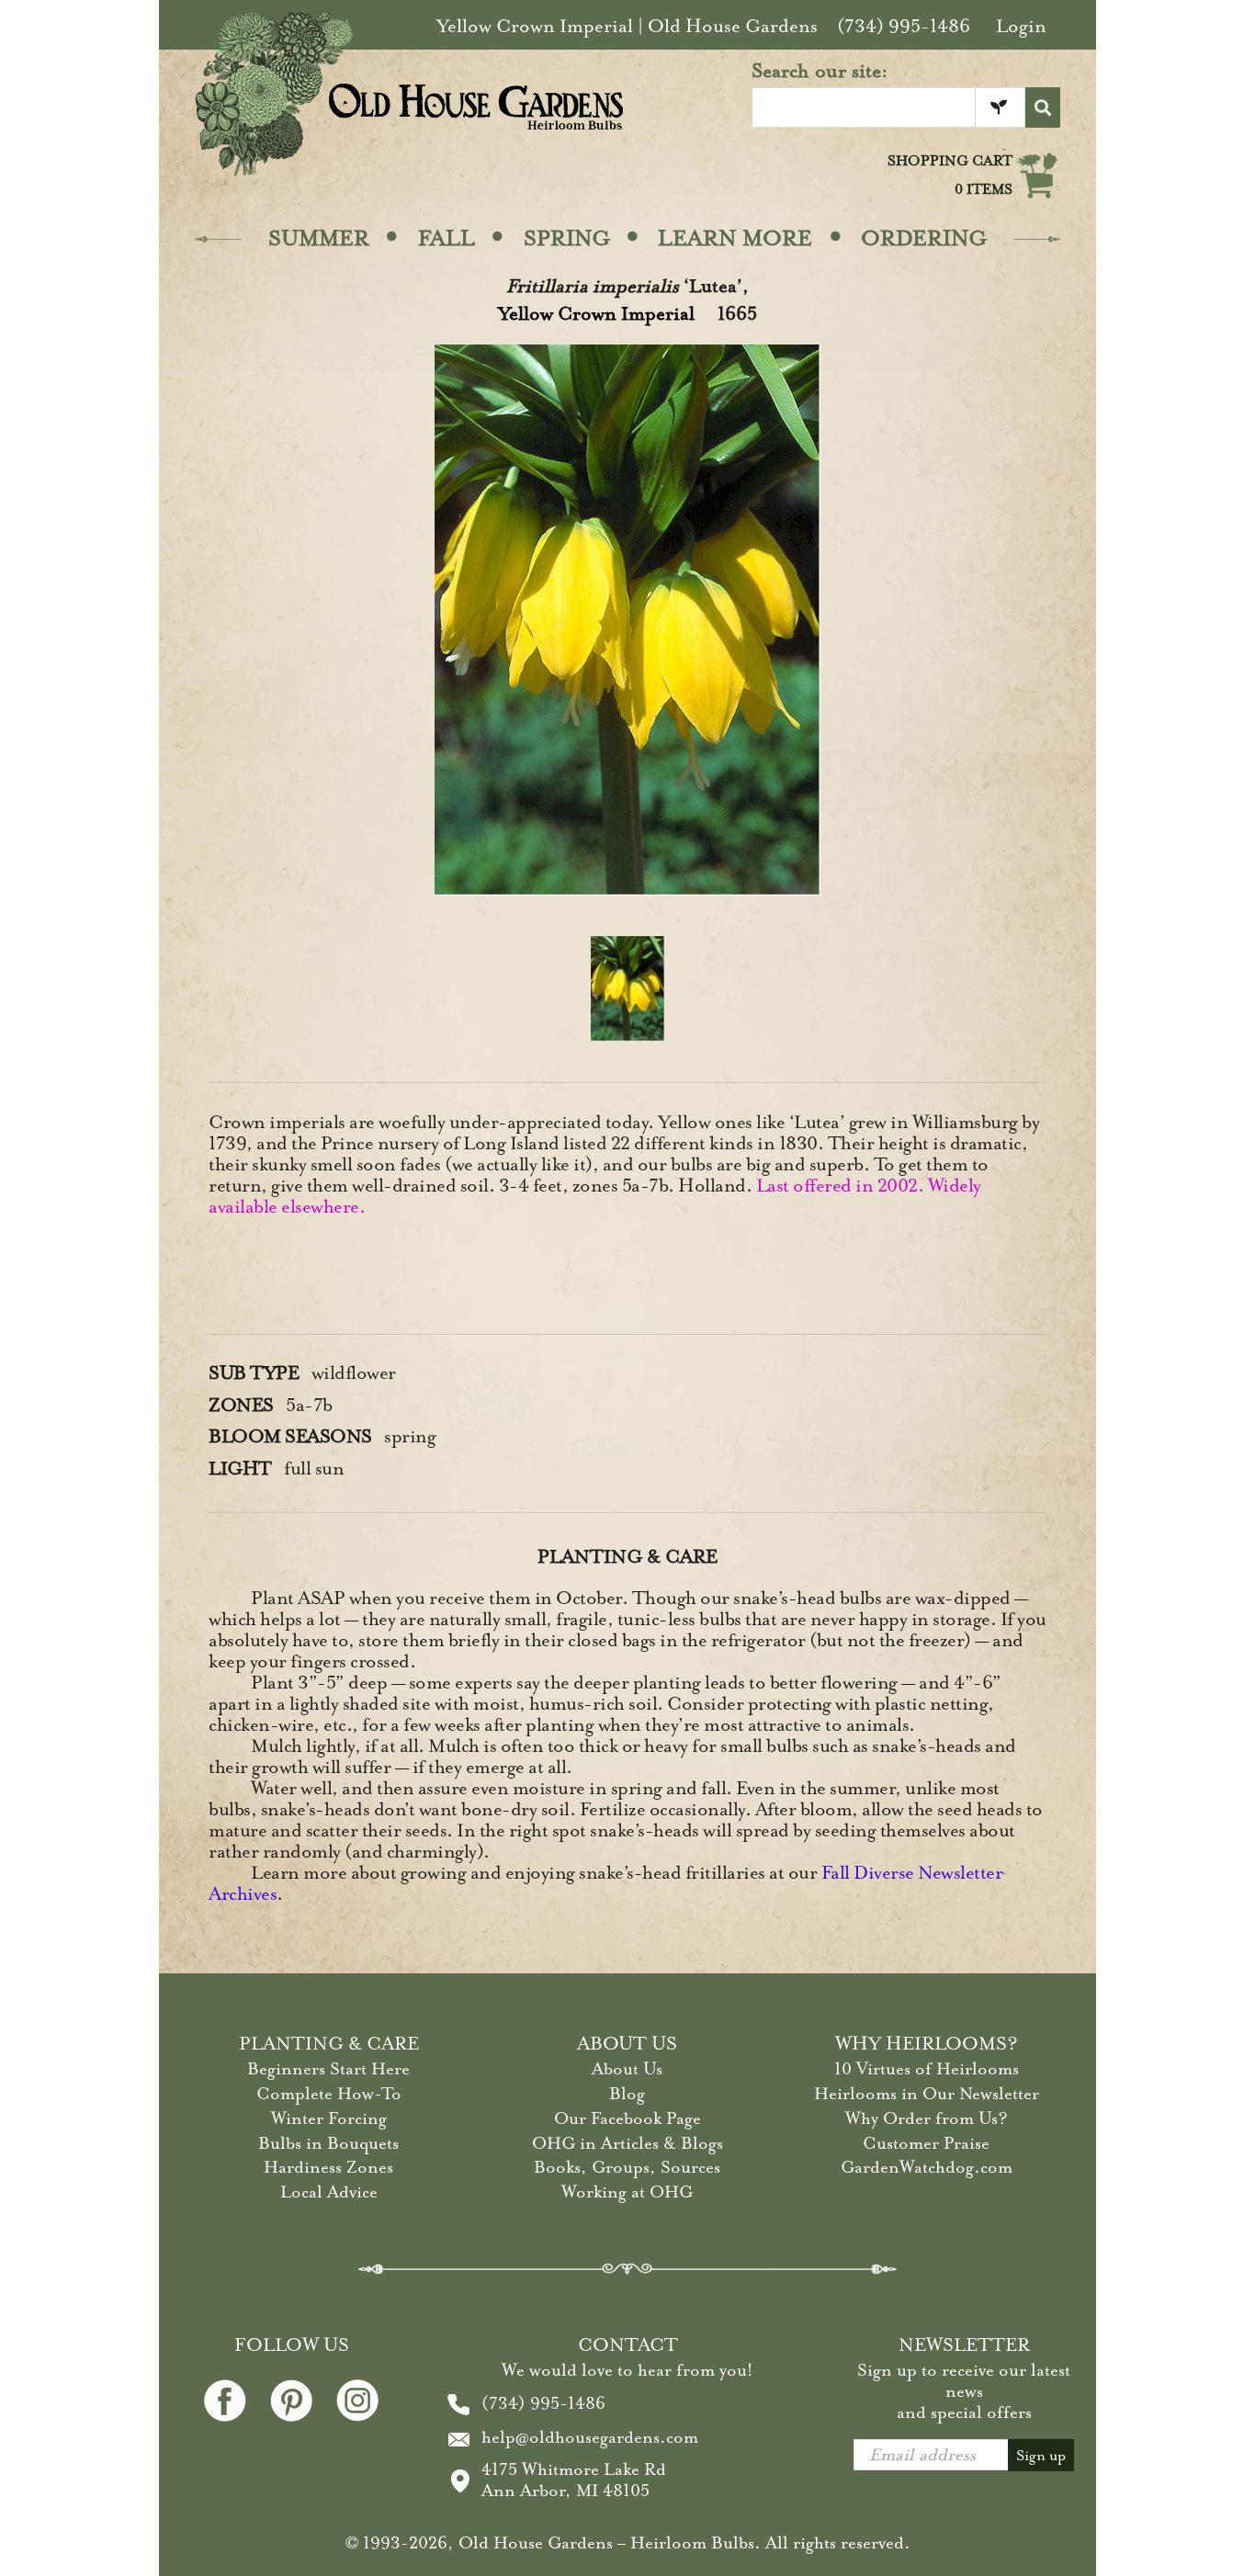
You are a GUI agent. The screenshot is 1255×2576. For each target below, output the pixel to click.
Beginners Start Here (328, 2069)
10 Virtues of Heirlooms (927, 2069)
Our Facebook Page (627, 2118)
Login (1021, 26)
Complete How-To (329, 2094)
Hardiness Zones (328, 2167)
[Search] (1043, 107)
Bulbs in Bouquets (328, 2143)
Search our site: (820, 71)
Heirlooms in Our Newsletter (927, 2094)
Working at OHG (627, 2192)
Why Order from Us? (927, 2118)
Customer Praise (926, 2143)
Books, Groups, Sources (627, 2167)
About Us (627, 2069)
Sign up (1041, 2456)
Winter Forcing (329, 2118)
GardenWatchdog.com (927, 2167)
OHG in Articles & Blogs (627, 2143)
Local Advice (329, 2192)
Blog (627, 2094)
